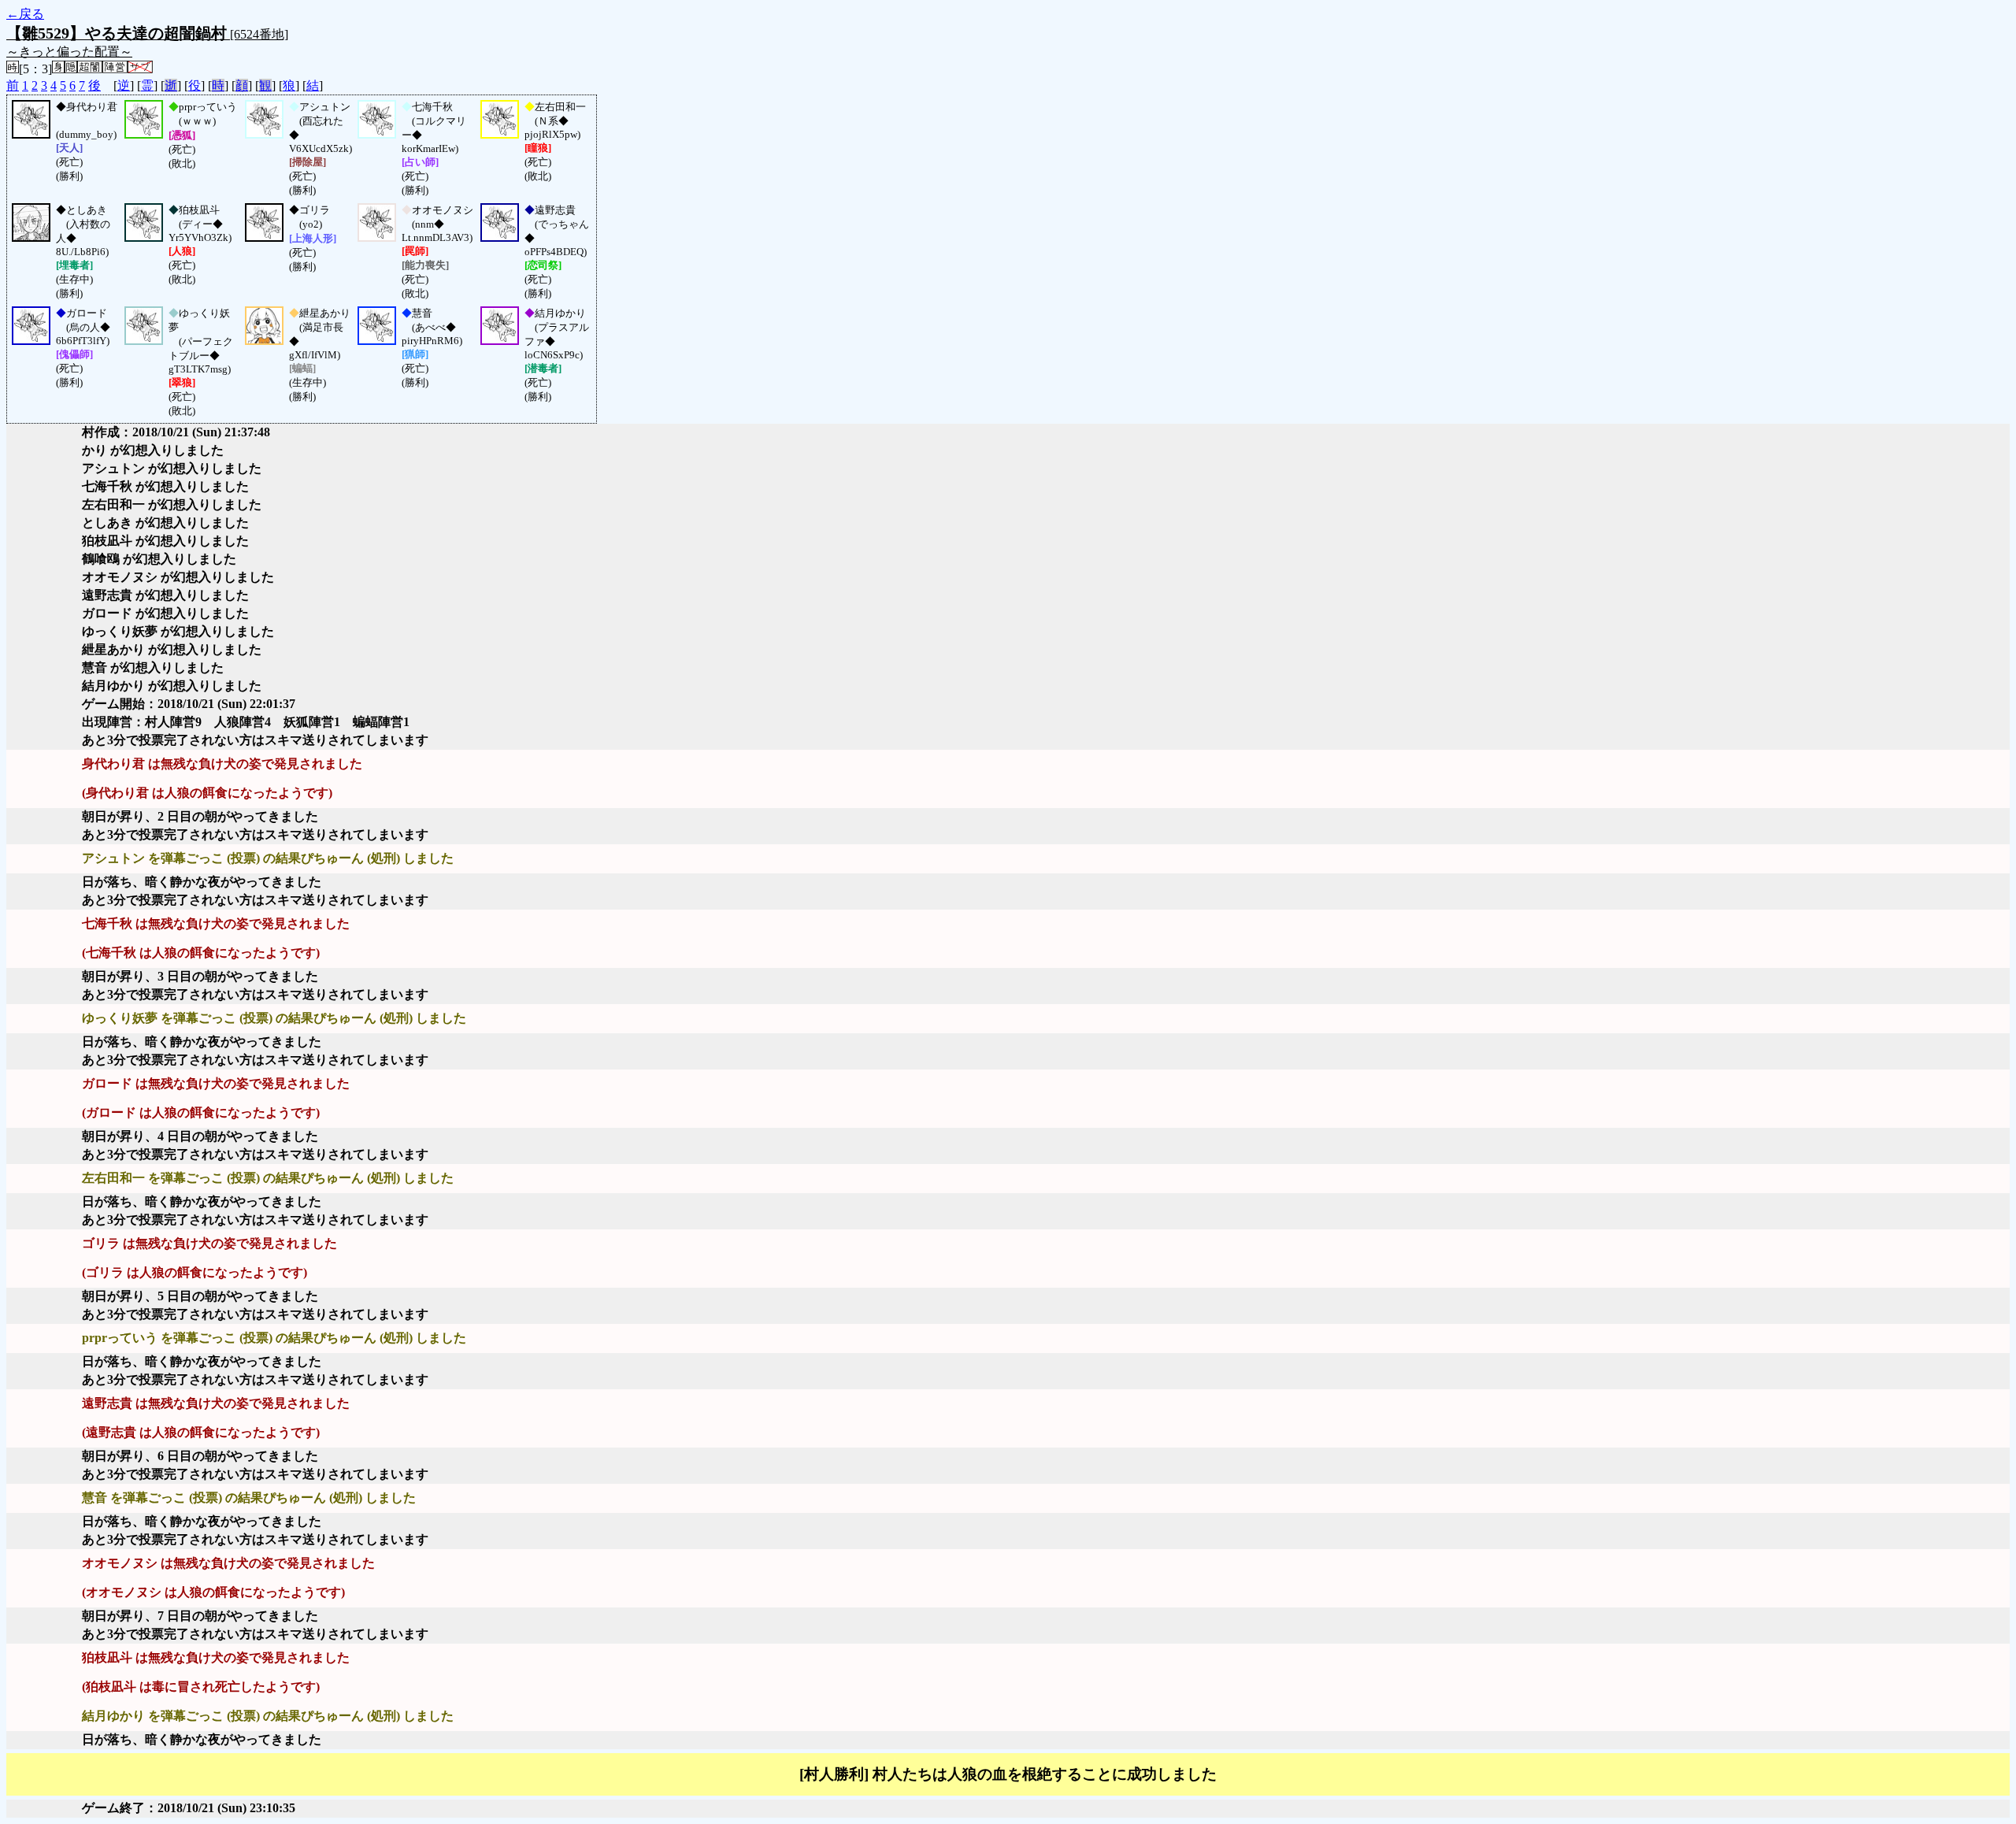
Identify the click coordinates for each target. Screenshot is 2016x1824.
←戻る (25, 14)
